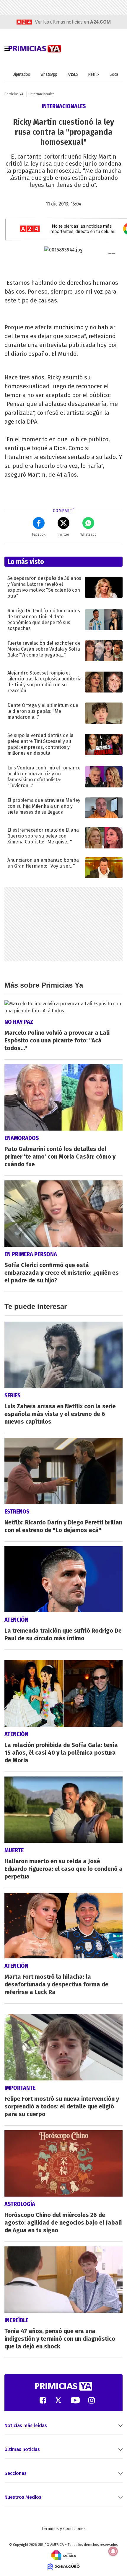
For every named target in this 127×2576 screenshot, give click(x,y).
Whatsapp (88, 534)
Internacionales (42, 94)
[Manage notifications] (113, 2551)
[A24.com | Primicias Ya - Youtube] (75, 2400)
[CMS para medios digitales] (64, 2566)
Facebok (39, 534)
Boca (114, 74)
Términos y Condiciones (64, 2529)
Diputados (21, 74)
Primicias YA (14, 94)
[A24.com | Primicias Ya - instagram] (92, 2400)
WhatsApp (49, 74)
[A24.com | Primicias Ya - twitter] (58, 2400)
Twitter (63, 534)
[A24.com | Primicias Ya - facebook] (43, 2400)
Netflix (94, 74)
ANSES (73, 74)
